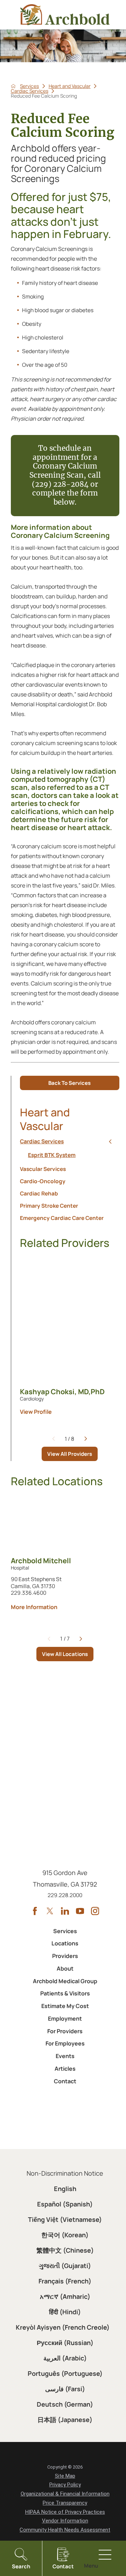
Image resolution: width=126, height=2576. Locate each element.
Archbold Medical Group (65, 1981)
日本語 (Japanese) (65, 2420)
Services (29, 86)
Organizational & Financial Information (65, 2494)
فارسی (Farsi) (65, 2389)
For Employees (65, 2043)
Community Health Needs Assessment (65, 2530)
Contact (65, 2081)
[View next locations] (81, 1639)
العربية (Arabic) (65, 2358)
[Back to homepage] (13, 86)
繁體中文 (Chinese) (65, 2250)
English (65, 2189)
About (65, 1968)
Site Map (65, 2476)
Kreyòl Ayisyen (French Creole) (63, 2327)
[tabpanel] (69, 1156)
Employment (65, 2019)
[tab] (110, 1142)
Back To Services (69, 1083)
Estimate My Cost (65, 2006)
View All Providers (70, 1454)
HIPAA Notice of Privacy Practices (65, 2512)
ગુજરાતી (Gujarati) (65, 2266)
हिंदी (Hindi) (65, 2312)
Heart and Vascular (70, 86)
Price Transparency (65, 2503)
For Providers (65, 2031)
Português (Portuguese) (65, 2373)
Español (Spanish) (65, 2204)
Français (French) (65, 2281)
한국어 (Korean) (65, 2235)
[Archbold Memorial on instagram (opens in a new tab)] (95, 1911)
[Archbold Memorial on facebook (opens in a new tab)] (35, 1911)
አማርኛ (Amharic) (65, 2296)
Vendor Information (65, 2521)
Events (65, 2056)
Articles (65, 2069)
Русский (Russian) (65, 2343)
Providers (65, 1956)
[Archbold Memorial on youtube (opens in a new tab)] (80, 1911)
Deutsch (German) (65, 2404)
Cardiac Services (30, 91)
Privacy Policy (65, 2485)
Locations (65, 1943)
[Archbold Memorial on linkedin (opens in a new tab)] (65, 1911)
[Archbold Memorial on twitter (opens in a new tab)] (50, 1911)
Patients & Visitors (65, 1993)
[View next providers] (86, 1439)
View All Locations (65, 1654)
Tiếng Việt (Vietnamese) (65, 2219)
